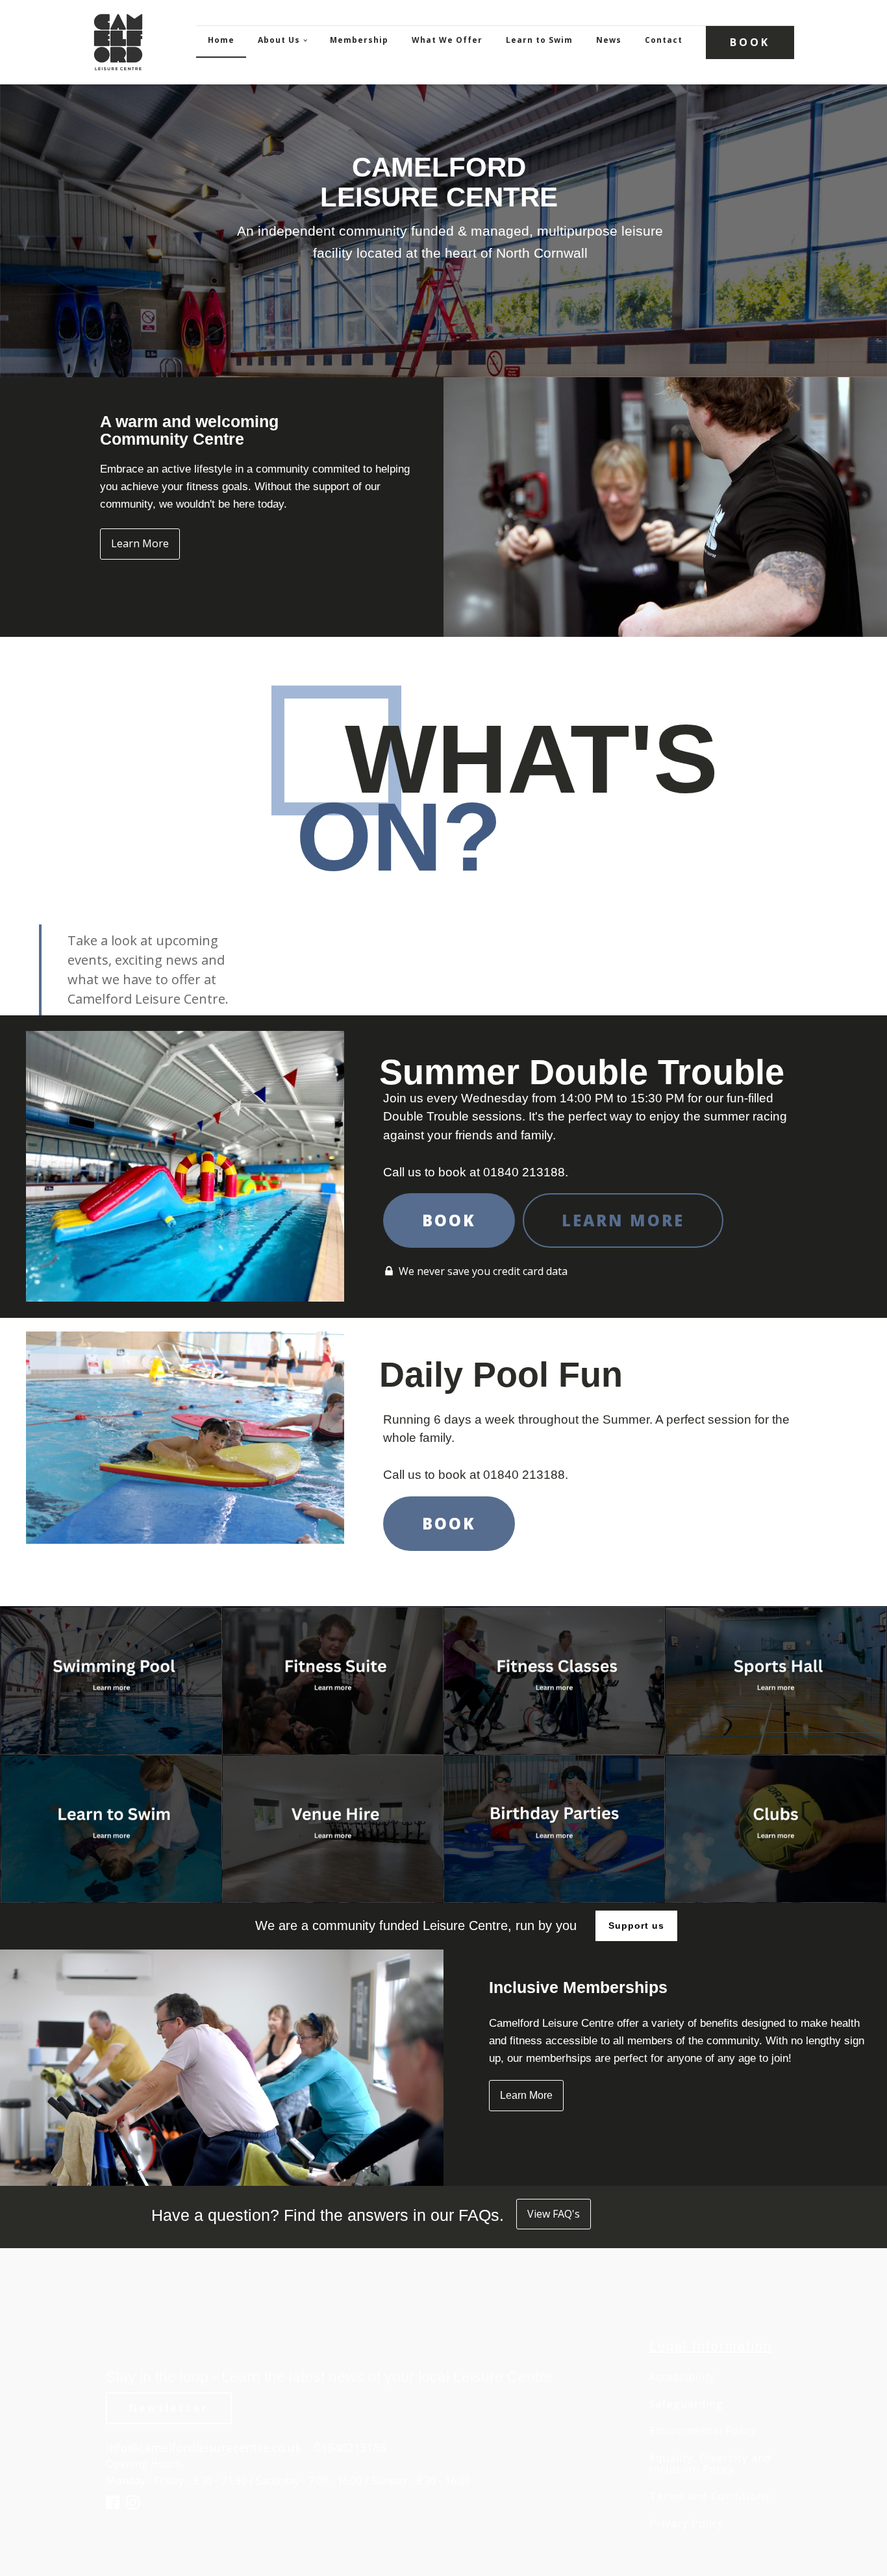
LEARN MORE (623, 1220)
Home (221, 40)
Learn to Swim (539, 40)
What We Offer (447, 40)
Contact (664, 40)
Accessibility (682, 2377)
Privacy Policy (686, 2524)
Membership (359, 40)
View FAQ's (554, 2214)
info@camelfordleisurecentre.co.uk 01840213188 (246, 2447)
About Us (279, 40)
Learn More (140, 543)
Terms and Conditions (710, 2497)
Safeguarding (686, 2405)
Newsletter (169, 2408)
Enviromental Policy (703, 2431)
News (609, 40)
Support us (636, 1926)
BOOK (750, 42)
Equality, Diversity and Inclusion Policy (710, 2464)
